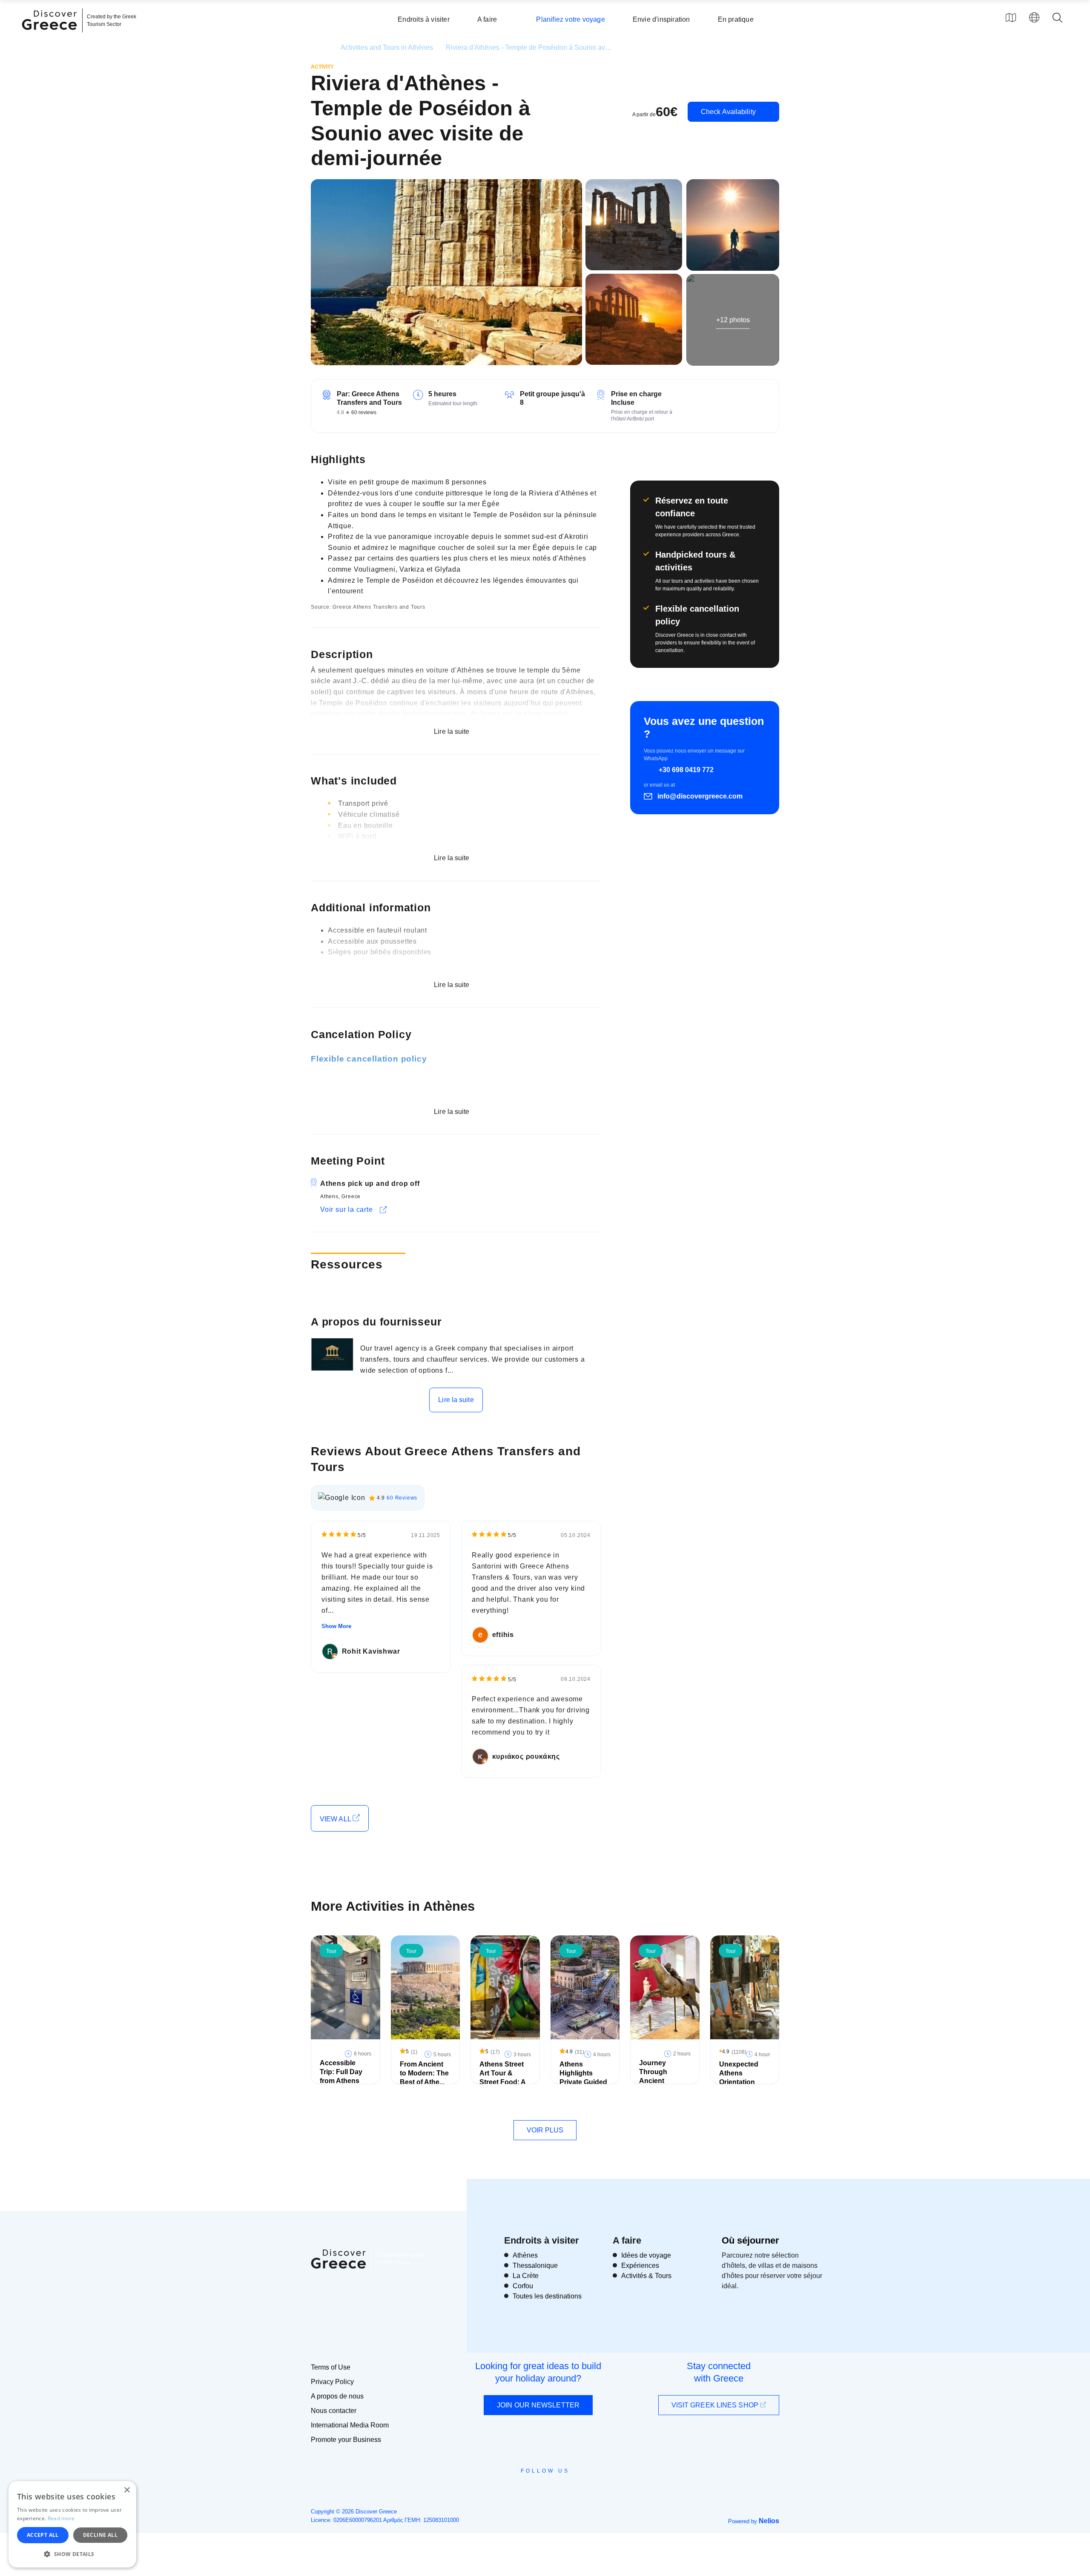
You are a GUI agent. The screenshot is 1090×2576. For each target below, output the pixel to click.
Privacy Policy (332, 2382)
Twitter (538, 2486)
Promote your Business (346, 2440)
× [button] (127, 2490)
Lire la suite (456, 1400)
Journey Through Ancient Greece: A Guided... (655, 2081)
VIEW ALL (336, 1819)
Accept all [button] (43, 2535)
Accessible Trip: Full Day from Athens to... (341, 2076)
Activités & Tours (646, 2276)
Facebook (507, 2490)
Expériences (640, 2265)
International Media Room (350, 2425)
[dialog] (72, 2524)
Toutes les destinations (547, 2296)
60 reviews (364, 412)
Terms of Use (331, 2367)
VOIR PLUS (545, 2130)
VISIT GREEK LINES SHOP (716, 2405)
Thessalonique (535, 2265)
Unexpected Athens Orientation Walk (739, 2077)
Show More (336, 1626)
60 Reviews (402, 1498)
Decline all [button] (100, 2535)
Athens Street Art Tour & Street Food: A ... (502, 2077)
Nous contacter (334, 2411)
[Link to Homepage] (51, 35)
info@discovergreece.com (700, 796)
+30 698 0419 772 (686, 770)
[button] (72, 2554)
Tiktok (584, 2487)
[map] (1011, 17)
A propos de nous (337, 2396)
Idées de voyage (646, 2255)
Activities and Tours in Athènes (387, 47)
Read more (61, 2518)
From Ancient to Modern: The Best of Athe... (424, 2073)
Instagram (522, 2490)
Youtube (555, 2490)
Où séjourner (750, 2240)
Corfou (523, 2286)
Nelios (769, 2521)
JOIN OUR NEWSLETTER (538, 2405)
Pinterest (569, 2490)
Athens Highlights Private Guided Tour (583, 2077)
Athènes (525, 2255)
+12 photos (733, 319)
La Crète (526, 2276)
